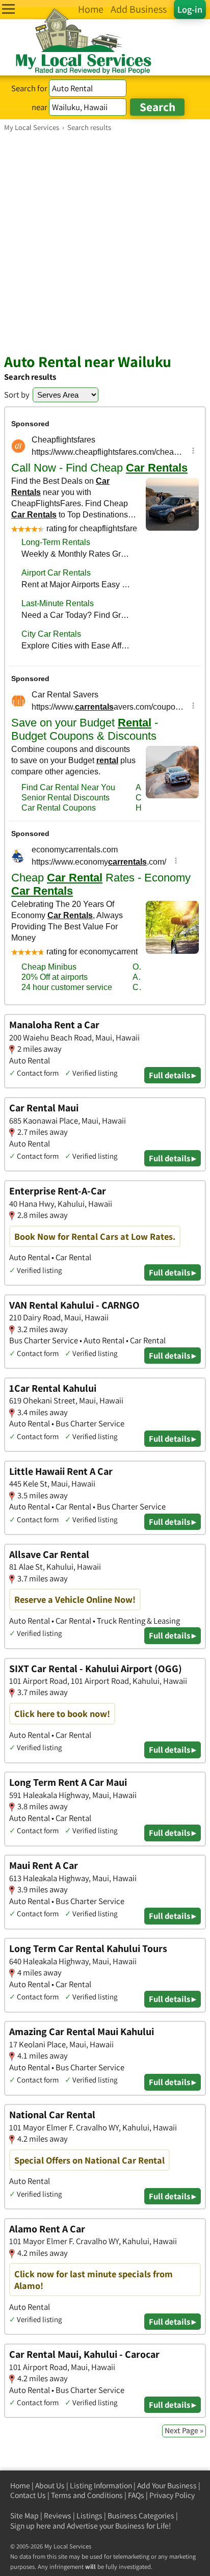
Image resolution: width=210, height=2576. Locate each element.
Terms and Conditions (87, 2495)
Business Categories (141, 2516)
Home (20, 2486)
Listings (89, 2516)
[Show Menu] (8, 9)
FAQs (136, 2495)
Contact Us (28, 2495)
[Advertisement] (105, 242)
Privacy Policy (172, 2495)
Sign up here (31, 2526)
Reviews (58, 2516)
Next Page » (184, 2430)
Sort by (17, 395)
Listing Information (101, 2486)
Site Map (24, 2516)
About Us (50, 2486)
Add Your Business (167, 2486)
